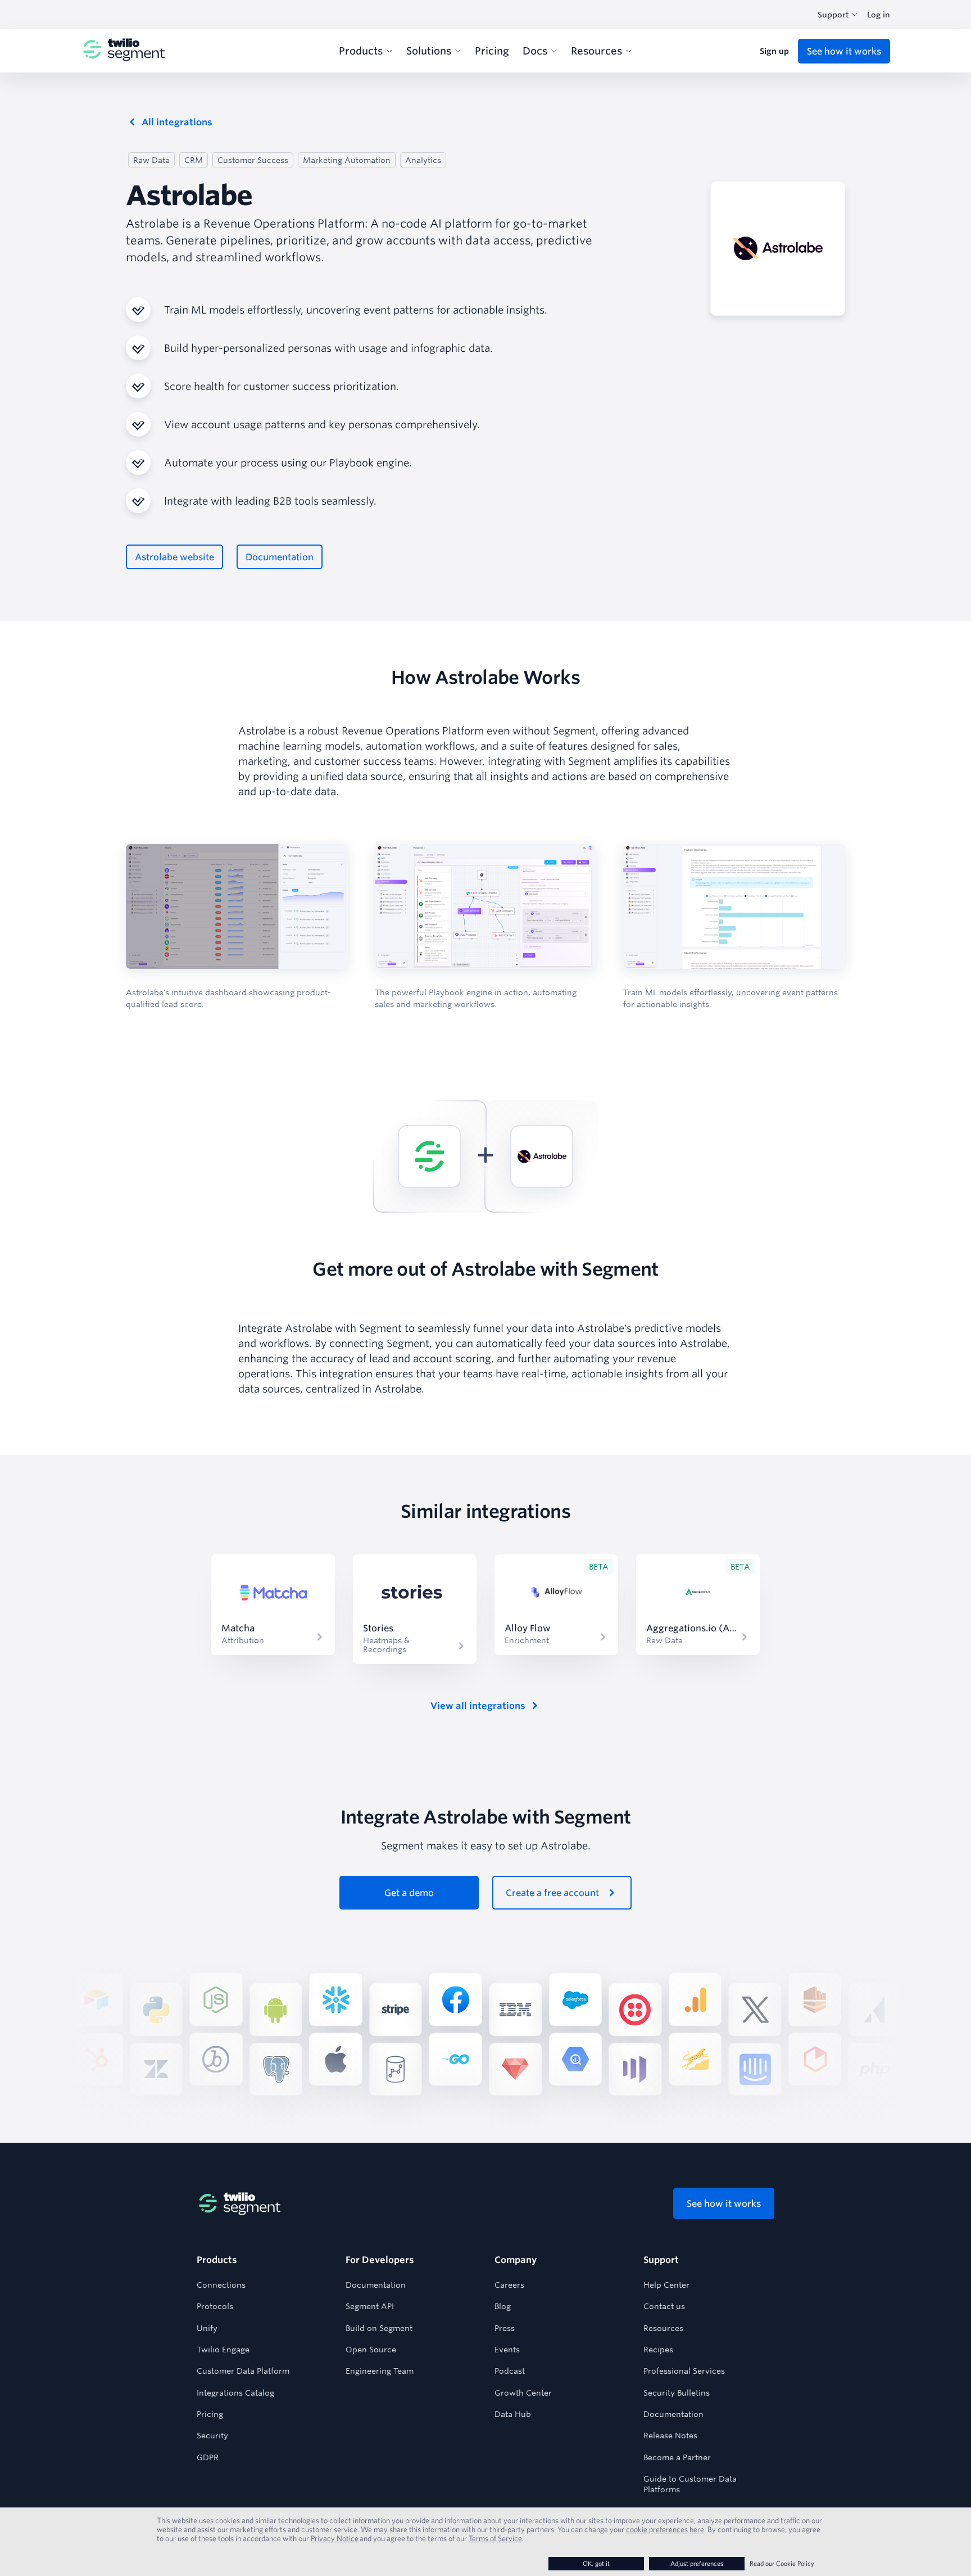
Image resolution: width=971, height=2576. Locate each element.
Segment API (370, 2306)
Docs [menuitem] (535, 51)
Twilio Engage (223, 2350)
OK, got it (596, 2563)
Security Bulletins (677, 2393)
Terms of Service (495, 2538)
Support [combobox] (833, 15)
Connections (221, 2285)
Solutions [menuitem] (429, 51)
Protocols (215, 2306)
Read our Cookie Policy (782, 2563)
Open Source (371, 2350)
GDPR (208, 2457)
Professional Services (684, 2371)
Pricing (210, 2414)
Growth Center (523, 2393)
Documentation (376, 2285)
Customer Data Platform (243, 2371)
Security (212, 2436)
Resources (663, 2328)
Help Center (666, 2285)
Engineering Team (380, 2371)
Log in (879, 15)
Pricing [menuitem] (492, 51)
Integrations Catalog (235, 2393)
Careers (509, 2285)
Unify (207, 2328)
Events (507, 2350)
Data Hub (513, 2414)
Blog (503, 2306)
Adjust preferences (697, 2563)
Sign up (774, 51)
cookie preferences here (665, 2529)
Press (505, 2328)
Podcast (510, 2371)
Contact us (664, 2306)
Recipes (658, 2350)
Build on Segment (379, 2328)
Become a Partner (677, 2457)
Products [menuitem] (361, 51)
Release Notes (670, 2436)
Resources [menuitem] (596, 51)
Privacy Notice (335, 2538)
